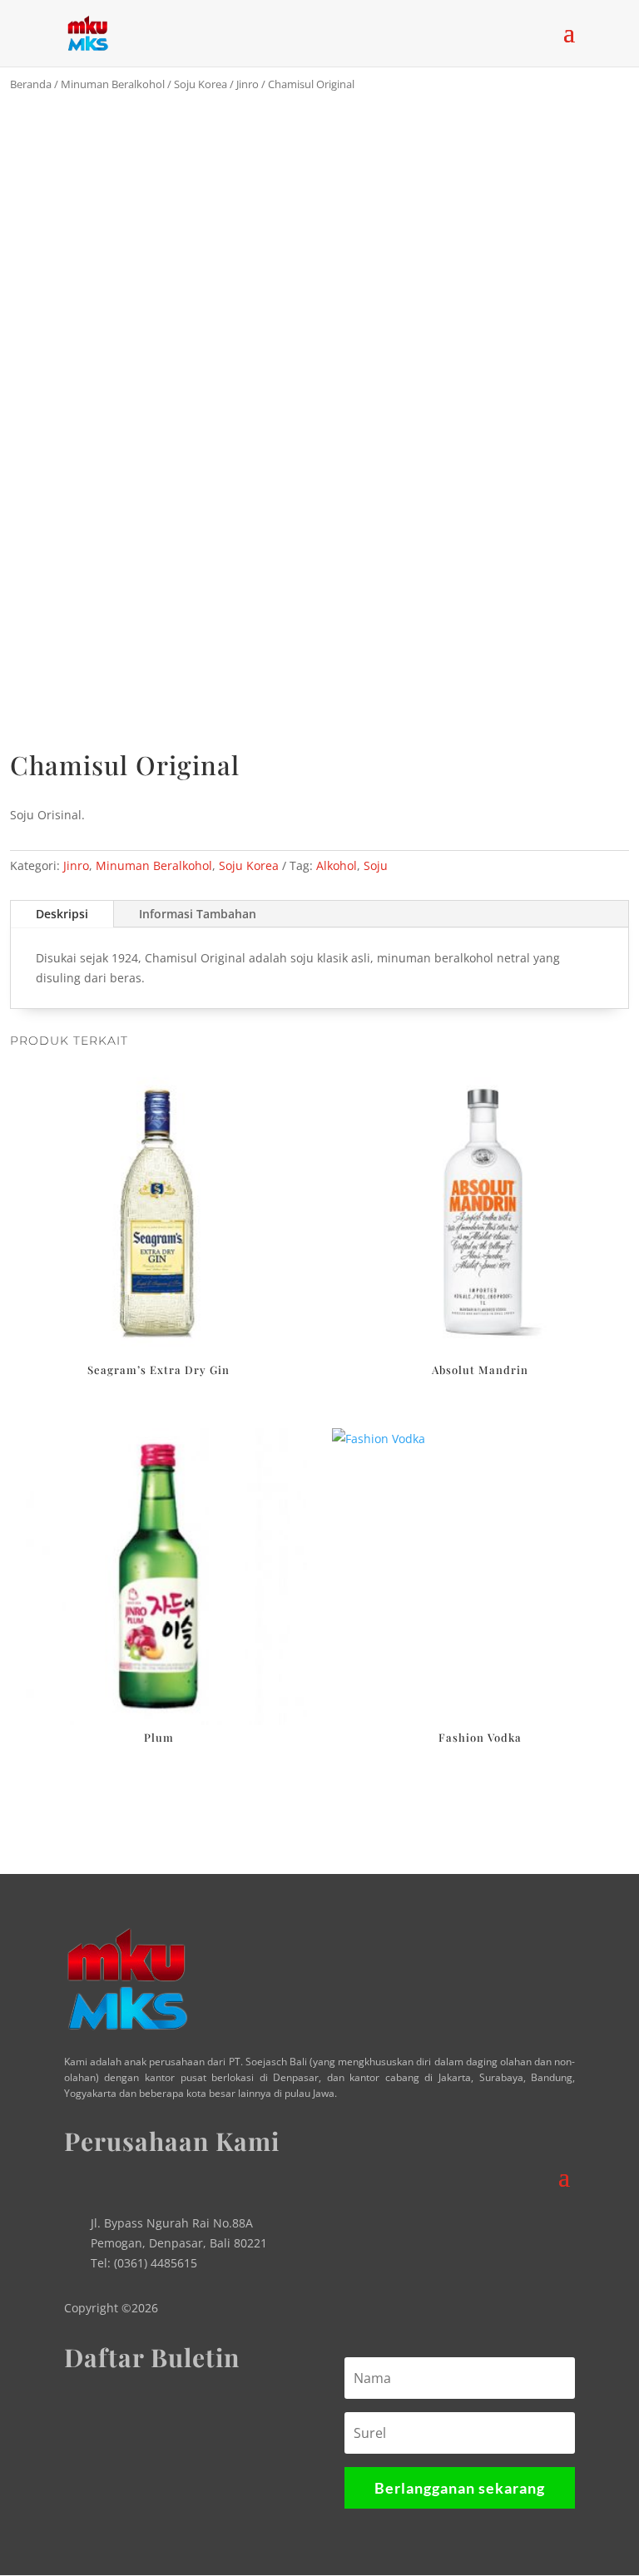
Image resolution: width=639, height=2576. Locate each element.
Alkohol (337, 865)
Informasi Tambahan (198, 914)
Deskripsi (62, 914)
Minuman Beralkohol (113, 84)
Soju (376, 865)
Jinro (248, 84)
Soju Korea (201, 84)
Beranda (31, 84)
